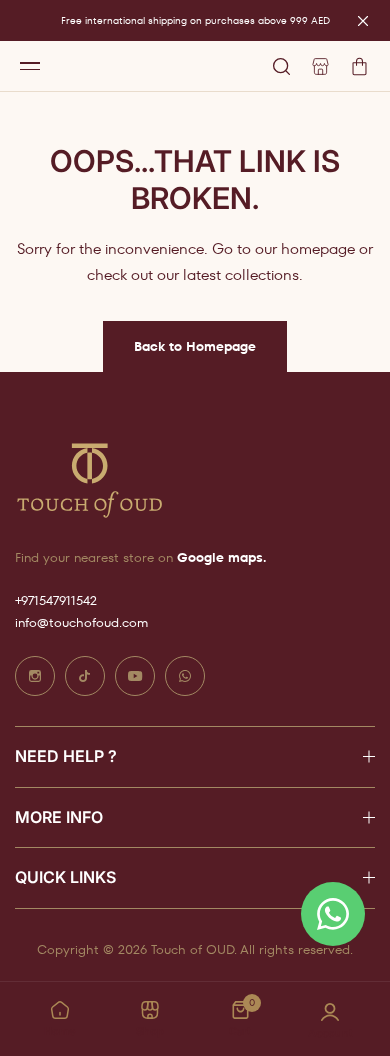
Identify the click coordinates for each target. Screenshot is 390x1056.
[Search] (281, 66)
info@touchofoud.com (81, 622)
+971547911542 (56, 600)
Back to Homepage (195, 346)
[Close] (363, 21)
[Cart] (359, 66)
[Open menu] (30, 66)
